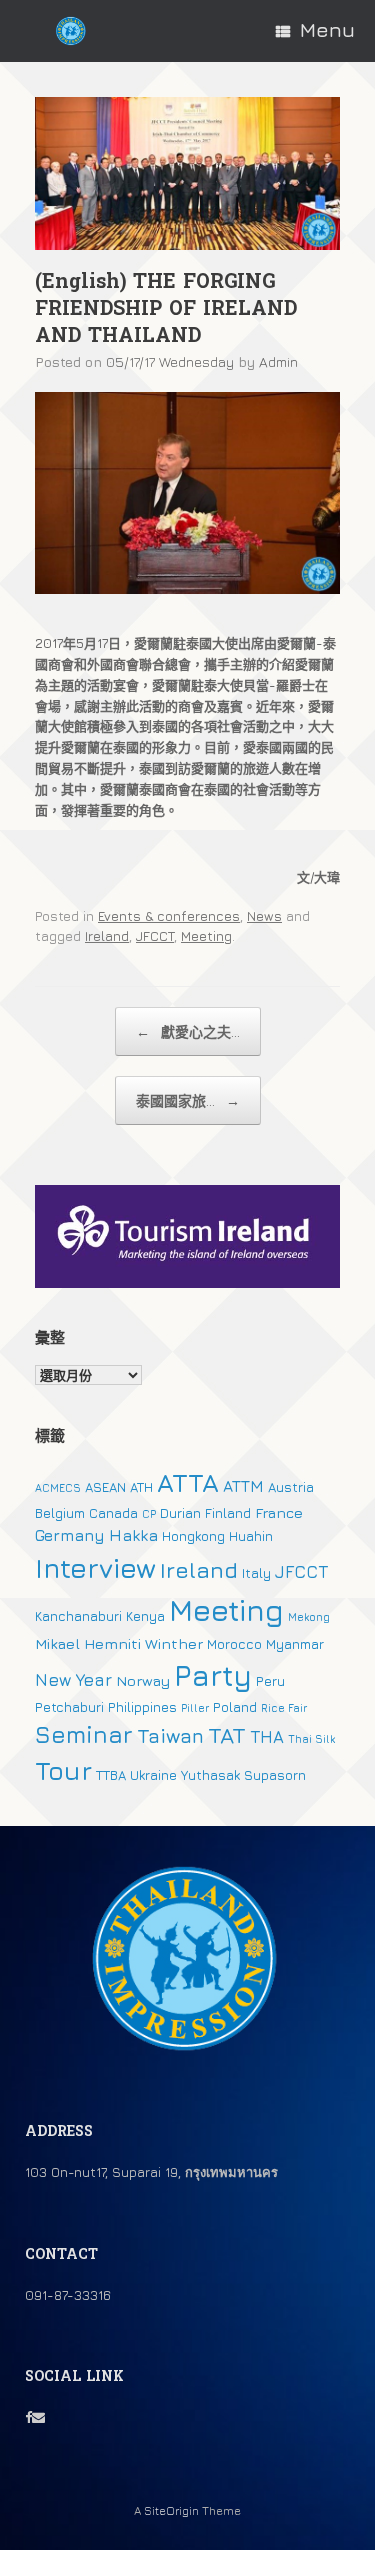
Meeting (206, 936)
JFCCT (155, 936)
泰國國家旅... (188, 1100)
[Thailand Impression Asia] (70, 31)
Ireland (107, 936)
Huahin (251, 1536)
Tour (63, 1770)
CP (149, 1514)
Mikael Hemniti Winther (119, 1643)
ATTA (188, 1482)
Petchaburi (69, 1707)
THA (267, 1737)
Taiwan (170, 1735)
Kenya (145, 1616)
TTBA (111, 1775)
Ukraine (153, 1775)
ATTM (243, 1486)
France (279, 1512)
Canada (113, 1513)
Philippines (142, 1707)
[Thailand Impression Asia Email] (38, 2417)
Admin (278, 361)
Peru (270, 1681)
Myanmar (295, 1644)
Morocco (234, 1644)
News (264, 916)
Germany (70, 1535)
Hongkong (193, 1536)
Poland (235, 1707)
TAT (227, 1735)
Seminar (84, 1734)
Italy (256, 1573)
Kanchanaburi (78, 1616)
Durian (180, 1513)
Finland (228, 1513)
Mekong (309, 1617)
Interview (95, 1568)
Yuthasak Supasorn (243, 1775)
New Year (73, 1680)
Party (213, 1675)
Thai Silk (311, 1739)
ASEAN (105, 1487)
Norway (143, 1680)
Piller (195, 1708)
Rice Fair (284, 1708)
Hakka (133, 1535)
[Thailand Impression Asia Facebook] (28, 2417)
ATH (141, 1487)
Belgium (60, 1513)
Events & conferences (169, 916)
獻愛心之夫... (188, 1031)
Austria (291, 1487)
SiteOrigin (171, 2511)
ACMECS (58, 1488)
